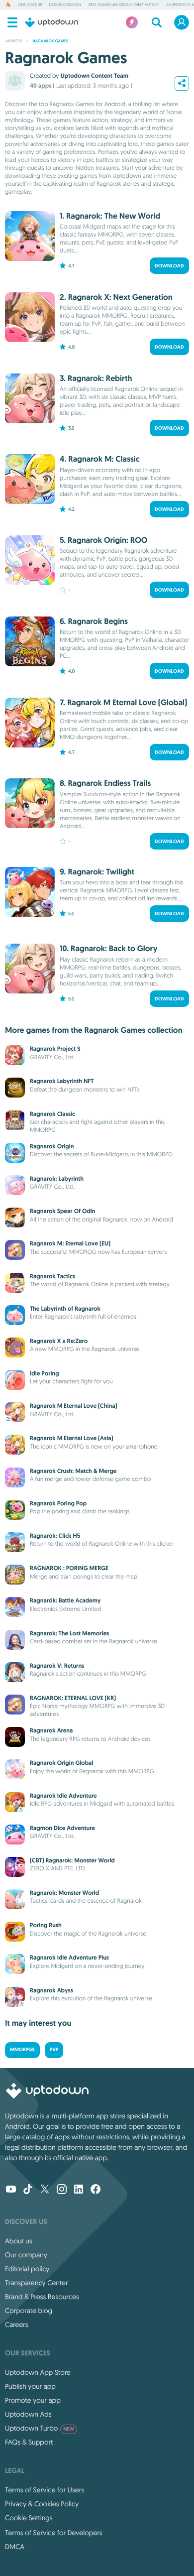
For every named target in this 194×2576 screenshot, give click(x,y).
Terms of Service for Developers (54, 2533)
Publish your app (30, 2386)
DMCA (15, 2547)
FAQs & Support (29, 2442)
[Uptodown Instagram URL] (62, 2190)
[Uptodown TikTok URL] (28, 2190)
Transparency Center (37, 2283)
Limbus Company (65, 5)
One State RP (30, 5)
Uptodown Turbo (40, 2428)
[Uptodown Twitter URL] (45, 2190)
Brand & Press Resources (42, 2297)
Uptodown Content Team (94, 76)
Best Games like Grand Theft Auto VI (124, 5)
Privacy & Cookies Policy (42, 2504)
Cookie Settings (29, 2518)
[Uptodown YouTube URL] (11, 2190)
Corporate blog (29, 2311)
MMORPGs (22, 2050)
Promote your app (33, 2400)
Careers (17, 2325)
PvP (54, 2050)
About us (19, 2241)
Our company (26, 2255)
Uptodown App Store (38, 2372)
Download (169, 266)
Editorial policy (27, 2269)
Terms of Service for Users (45, 2490)
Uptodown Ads (28, 2414)
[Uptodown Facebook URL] (96, 2190)
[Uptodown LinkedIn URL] (79, 2190)
